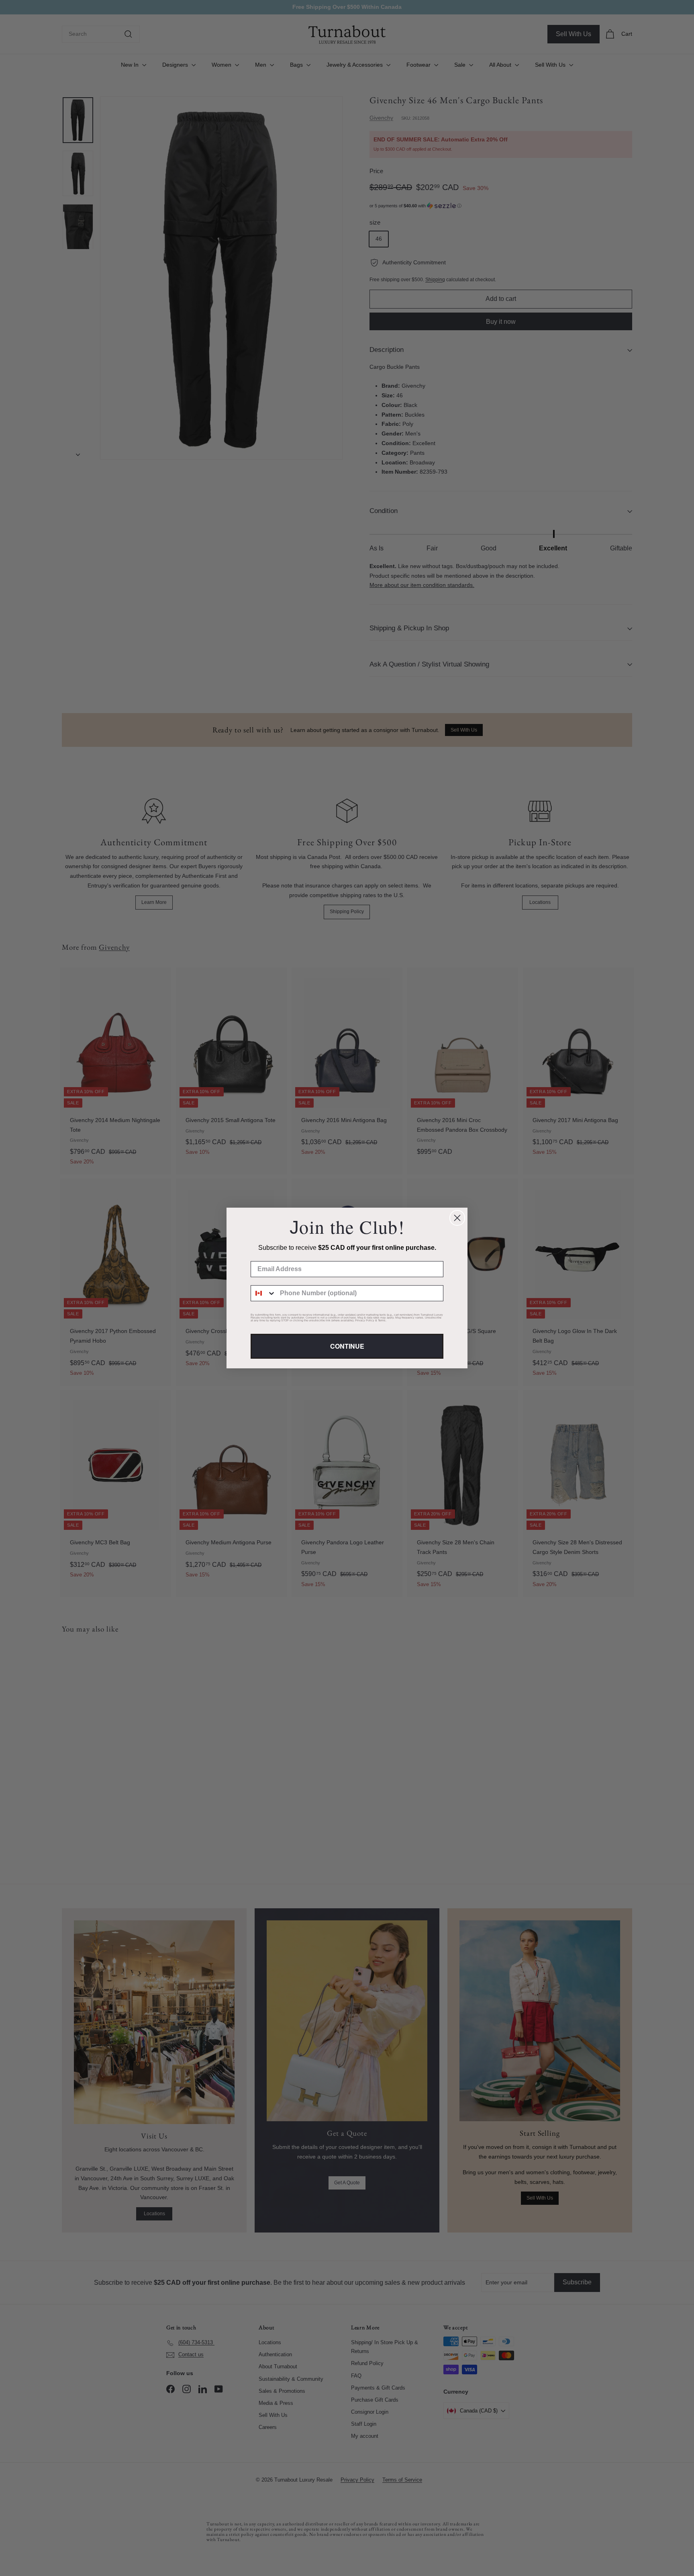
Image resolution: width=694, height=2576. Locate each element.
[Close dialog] (457, 1218)
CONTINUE (347, 1346)
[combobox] (263, 1293)
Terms (382, 1320)
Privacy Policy (365, 1320)
